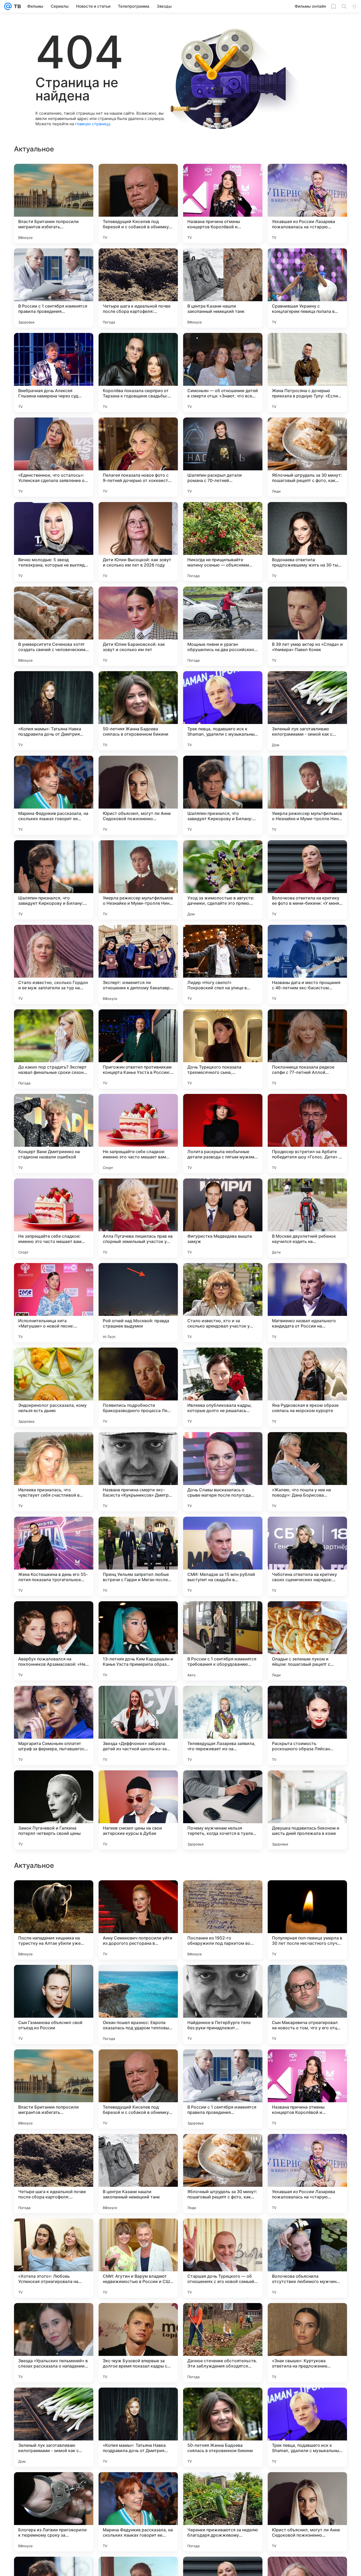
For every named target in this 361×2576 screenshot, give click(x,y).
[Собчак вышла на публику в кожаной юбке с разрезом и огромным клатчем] (138, 2148)
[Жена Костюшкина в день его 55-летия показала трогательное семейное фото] (54, 1556)
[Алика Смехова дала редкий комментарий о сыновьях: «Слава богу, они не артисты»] (307, 1979)
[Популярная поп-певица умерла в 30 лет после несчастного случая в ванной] (307, 2258)
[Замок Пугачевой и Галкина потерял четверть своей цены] (54, 1810)
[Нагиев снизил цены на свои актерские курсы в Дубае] (138, 1810)
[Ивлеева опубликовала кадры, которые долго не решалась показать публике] (223, 1387)
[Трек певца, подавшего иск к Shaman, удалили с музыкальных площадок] (223, 711)
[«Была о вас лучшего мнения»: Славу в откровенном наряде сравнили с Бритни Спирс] (54, 1895)
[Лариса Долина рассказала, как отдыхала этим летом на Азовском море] (307, 2148)
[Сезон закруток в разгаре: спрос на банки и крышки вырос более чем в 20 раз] (138, 2064)
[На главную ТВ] (16, 6)
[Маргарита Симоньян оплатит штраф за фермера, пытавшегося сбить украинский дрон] (54, 1725)
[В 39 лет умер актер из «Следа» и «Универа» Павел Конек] (307, 626)
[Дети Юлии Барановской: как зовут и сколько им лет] (138, 626)
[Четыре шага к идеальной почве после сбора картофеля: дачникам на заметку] (138, 288)
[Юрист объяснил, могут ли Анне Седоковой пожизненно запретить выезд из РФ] (138, 795)
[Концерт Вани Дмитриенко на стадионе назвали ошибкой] (54, 1134)
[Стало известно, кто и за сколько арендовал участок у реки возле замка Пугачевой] (223, 1303)
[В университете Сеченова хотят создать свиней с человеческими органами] (54, 626)
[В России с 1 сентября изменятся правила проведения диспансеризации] (54, 288)
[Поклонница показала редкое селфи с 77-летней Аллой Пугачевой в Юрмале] (307, 1049)
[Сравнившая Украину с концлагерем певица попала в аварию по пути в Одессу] (307, 288)
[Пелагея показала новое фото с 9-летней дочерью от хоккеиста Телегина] (138, 457)
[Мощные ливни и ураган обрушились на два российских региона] (223, 626)
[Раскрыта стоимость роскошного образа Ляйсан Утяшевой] (307, 1725)
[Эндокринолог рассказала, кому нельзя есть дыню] (54, 1387)
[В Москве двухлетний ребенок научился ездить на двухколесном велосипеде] (307, 1218)
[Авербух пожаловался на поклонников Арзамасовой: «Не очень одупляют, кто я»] (54, 1641)
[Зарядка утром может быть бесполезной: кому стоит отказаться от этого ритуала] (307, 2064)
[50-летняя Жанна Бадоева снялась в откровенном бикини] (138, 711)
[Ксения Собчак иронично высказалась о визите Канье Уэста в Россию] (223, 2064)
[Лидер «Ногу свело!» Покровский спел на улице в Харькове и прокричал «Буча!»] (223, 964)
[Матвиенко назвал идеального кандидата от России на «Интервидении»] (307, 1303)
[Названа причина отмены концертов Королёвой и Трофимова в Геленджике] (223, 203)
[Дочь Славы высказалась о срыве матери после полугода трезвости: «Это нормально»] (223, 1472)
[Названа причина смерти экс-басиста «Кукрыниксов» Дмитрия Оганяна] (138, 1472)
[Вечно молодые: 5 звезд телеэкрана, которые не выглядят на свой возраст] (54, 542)
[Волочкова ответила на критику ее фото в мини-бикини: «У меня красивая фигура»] (307, 880)
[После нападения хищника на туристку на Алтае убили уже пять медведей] (54, 2258)
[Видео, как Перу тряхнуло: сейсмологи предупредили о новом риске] (138, 1895)
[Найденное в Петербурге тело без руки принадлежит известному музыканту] (223, 2343)
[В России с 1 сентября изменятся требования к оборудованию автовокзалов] (223, 1641)
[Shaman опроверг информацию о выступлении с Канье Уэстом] (54, 2064)
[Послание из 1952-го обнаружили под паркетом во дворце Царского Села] (223, 2258)
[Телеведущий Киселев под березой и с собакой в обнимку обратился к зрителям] (138, 203)
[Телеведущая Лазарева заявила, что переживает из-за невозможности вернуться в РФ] (223, 1725)
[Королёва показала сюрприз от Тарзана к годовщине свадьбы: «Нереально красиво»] (138, 373)
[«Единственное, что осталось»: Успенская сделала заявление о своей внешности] (54, 457)
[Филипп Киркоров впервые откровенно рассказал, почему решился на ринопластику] (223, 1895)
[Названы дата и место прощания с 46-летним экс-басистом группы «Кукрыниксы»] (307, 964)
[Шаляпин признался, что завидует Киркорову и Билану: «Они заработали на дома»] (223, 795)
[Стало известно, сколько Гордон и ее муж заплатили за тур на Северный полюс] (54, 964)
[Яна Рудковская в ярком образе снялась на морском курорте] (307, 1387)
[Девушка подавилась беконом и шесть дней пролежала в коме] (307, 1810)
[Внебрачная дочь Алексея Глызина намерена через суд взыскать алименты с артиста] (54, 373)
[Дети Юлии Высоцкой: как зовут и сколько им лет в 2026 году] (138, 542)
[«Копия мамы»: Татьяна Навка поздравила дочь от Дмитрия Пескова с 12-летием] (54, 711)
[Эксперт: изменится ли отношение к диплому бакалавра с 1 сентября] (138, 964)
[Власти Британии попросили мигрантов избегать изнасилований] (54, 203)
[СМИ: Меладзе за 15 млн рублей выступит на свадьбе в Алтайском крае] (223, 1556)
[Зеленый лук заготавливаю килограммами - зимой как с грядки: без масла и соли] (307, 711)
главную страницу (92, 124)
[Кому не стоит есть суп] (223, 1979)
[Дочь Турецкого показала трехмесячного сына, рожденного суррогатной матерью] (223, 1049)
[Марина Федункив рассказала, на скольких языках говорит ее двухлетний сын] (54, 795)
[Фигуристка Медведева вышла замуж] (223, 1218)
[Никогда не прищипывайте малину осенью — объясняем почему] (223, 542)
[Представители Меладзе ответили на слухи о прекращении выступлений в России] (223, 2148)
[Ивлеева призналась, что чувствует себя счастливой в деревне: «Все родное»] (54, 1472)
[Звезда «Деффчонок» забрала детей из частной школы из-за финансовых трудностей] (138, 1725)
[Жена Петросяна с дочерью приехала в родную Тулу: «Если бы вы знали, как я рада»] (307, 373)
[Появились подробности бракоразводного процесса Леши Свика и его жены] (138, 1387)
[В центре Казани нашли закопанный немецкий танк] (223, 288)
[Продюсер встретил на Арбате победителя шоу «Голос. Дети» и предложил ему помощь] (307, 1134)
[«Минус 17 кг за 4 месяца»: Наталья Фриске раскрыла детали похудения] (54, 2148)
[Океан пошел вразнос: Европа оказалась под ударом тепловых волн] (138, 2343)
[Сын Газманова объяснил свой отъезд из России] (54, 2343)
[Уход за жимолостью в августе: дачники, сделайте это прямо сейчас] (223, 880)
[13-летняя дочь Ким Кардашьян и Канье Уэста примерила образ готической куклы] (138, 1641)
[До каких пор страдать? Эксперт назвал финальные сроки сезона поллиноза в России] (54, 1049)
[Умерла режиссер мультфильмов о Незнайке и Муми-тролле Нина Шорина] (307, 795)
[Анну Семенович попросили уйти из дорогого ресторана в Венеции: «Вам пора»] (138, 2258)
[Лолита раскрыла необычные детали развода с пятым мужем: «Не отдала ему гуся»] (223, 1134)
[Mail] (8, 6)
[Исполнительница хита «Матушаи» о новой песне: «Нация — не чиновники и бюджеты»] (54, 1303)
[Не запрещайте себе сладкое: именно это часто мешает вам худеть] (138, 1134)
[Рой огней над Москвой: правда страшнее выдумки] (138, 1303)
